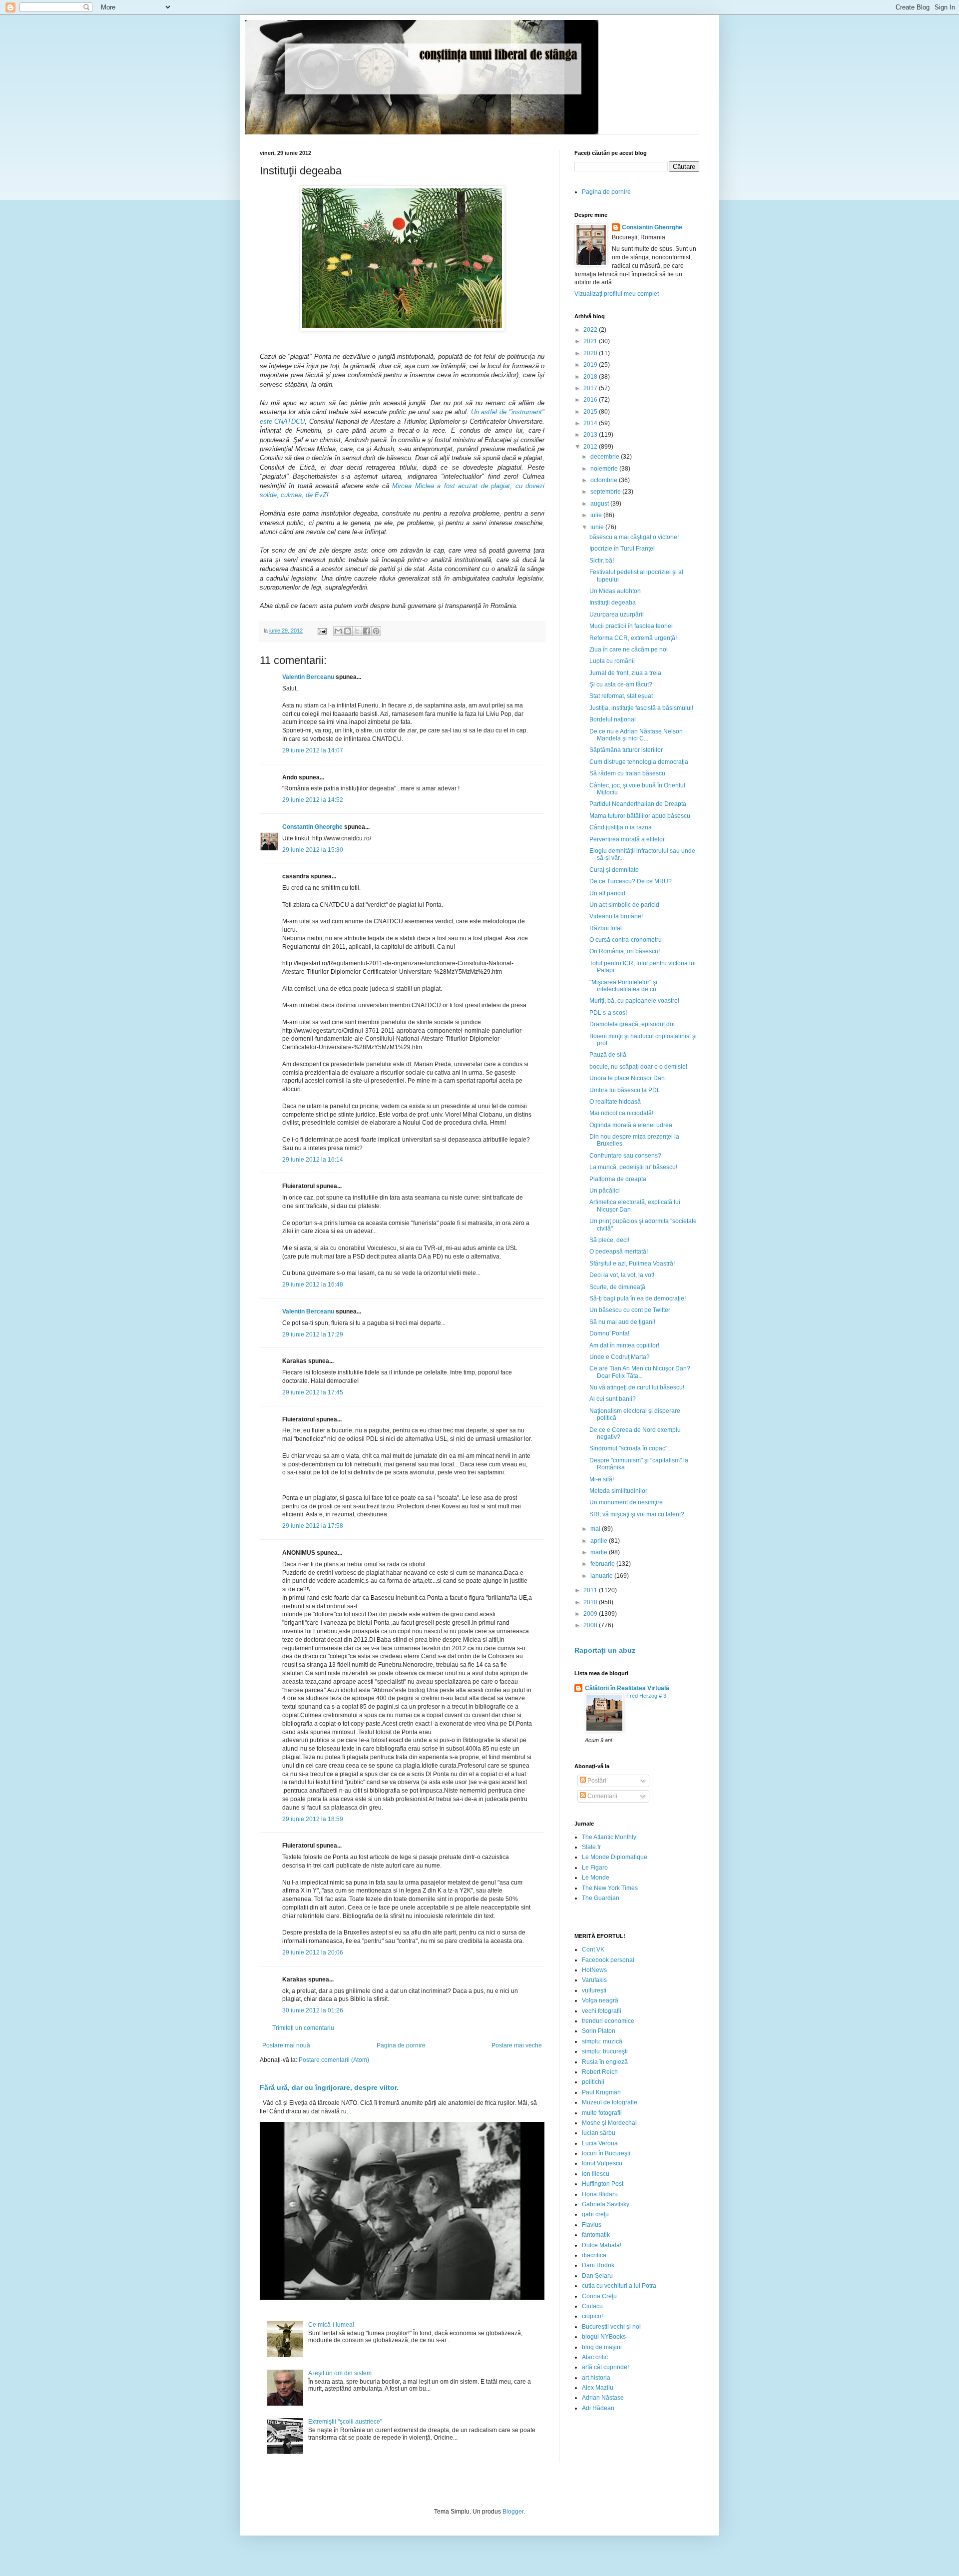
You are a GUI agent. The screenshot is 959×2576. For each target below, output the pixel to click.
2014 (591, 423)
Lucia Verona (600, 2143)
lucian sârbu (599, 2133)
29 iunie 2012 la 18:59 (313, 1819)
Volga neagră (600, 2000)
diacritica (594, 2255)
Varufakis (594, 1980)
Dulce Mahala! (602, 2245)
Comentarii (602, 1796)
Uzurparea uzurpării (617, 615)
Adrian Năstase (603, 2398)
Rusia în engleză (605, 2062)
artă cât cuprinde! (605, 2367)
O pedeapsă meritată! (619, 1252)
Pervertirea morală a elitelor (627, 839)
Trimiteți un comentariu (303, 2028)
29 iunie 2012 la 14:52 (313, 800)
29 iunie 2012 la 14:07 (313, 750)
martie (600, 1552)
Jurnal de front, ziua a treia (625, 673)
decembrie (606, 457)
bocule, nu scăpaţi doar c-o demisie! (638, 1067)
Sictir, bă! (602, 561)
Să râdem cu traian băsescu (627, 773)
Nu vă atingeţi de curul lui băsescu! (637, 1387)
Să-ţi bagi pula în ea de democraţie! (638, 1298)
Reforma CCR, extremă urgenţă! (633, 638)
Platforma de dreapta (618, 1179)
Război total (606, 928)
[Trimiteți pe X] (357, 631)
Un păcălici (605, 1191)
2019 (591, 365)
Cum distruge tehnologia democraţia (639, 762)
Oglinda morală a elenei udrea (631, 1125)
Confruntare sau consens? (625, 1156)
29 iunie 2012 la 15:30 (313, 850)
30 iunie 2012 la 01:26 (313, 2010)
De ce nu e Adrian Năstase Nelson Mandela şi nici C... (636, 735)
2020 (591, 353)
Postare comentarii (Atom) (334, 2060)
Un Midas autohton (615, 591)
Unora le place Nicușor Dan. (628, 1078)
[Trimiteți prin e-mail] (338, 631)
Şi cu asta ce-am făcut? (621, 684)
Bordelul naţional (613, 719)
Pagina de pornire (401, 2045)
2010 (591, 1602)
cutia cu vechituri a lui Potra (619, 2286)
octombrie (605, 480)
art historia (596, 2378)
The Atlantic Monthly (609, 1837)
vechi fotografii (602, 2011)
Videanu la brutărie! (616, 916)
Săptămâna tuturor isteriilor (626, 750)
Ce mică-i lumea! (331, 2325)
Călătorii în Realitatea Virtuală (627, 1688)
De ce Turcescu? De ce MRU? (631, 881)
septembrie (606, 492)
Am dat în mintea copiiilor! (624, 1345)
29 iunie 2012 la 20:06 (313, 1952)
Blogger (513, 2512)
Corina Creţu (599, 2296)
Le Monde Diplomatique (615, 1857)
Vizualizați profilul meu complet (617, 294)
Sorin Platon (599, 2031)
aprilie (600, 1541)
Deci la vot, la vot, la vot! (622, 1275)
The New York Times (610, 1888)
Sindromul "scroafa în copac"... (631, 1448)
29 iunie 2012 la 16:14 (313, 1160)
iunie (598, 527)
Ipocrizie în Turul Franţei (622, 549)
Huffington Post (603, 2184)
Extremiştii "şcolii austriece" (345, 2422)
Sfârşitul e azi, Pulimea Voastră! (632, 1264)
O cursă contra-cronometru (626, 940)
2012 (591, 447)
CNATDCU (289, 421)
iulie (597, 515)
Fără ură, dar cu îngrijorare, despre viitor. (329, 2087)
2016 (591, 400)
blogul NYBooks (604, 2337)
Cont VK (593, 1949)
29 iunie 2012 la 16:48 (313, 1285)
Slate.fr (591, 1847)
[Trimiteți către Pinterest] (376, 631)
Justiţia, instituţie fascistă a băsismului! (641, 708)
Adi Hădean (598, 2408)
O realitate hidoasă (615, 1102)
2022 (591, 330)
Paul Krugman (601, 2092)
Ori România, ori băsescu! (625, 951)
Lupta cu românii (612, 661)
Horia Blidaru (600, 2194)
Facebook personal (608, 1960)
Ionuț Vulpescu (602, 2163)
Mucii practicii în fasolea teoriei (631, 626)
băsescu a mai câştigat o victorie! (634, 537)
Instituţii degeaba (613, 603)
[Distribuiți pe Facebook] (367, 631)
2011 (591, 1590)
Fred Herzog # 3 (646, 1696)
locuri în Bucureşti (606, 2153)
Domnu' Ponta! (609, 1333)
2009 (591, 1614)
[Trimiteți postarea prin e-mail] (322, 631)
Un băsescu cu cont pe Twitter (630, 1310)
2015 (591, 412)
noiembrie (605, 469)
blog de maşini (602, 2347)
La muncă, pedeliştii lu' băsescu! (633, 1167)
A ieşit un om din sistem (340, 2373)
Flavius (592, 2225)
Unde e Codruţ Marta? (620, 1357)
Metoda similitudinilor (618, 1491)
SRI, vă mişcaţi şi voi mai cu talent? (637, 1514)
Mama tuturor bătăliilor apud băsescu (640, 816)
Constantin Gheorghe (312, 827)
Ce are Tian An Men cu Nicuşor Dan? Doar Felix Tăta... (640, 1372)
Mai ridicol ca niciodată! (621, 1113)
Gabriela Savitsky (606, 2204)
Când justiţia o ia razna (621, 827)
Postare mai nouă (286, 2045)
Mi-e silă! (602, 1479)
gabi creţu (595, 2214)
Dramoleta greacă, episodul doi (632, 1024)
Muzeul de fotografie (610, 2102)
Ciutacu (592, 2306)
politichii (593, 2082)
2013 (591, 435)
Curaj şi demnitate (614, 870)
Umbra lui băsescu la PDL (625, 1090)
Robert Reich (600, 2072)
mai (596, 1529)
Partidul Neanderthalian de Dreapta (638, 804)
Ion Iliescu (596, 2174)
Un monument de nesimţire (626, 1502)
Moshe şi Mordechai (609, 2123)
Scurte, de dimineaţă (617, 1287)
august (600, 504)
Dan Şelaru (597, 2276)
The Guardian (601, 1898)
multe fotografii (602, 2113)
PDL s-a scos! (608, 1013)
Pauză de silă (608, 1055)
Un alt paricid (607, 893)
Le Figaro (595, 1868)
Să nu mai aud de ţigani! (622, 1322)
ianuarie (602, 1576)
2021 (591, 341)
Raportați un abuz (605, 1650)
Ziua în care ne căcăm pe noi (629, 649)
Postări (596, 1781)
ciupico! (592, 2316)
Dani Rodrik (598, 2265)
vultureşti (594, 1990)
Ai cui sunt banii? (613, 1399)
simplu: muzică (602, 2041)
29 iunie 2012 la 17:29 (313, 1334)
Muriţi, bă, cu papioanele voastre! (634, 1001)
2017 (591, 388)
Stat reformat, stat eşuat (621, 696)
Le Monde (596, 1878)
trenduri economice (608, 2021)
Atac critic (595, 2357)
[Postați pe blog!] (348, 631)
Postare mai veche (517, 2045)
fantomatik (596, 2235)
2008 (591, 1625)
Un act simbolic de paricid (624, 905)
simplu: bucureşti (605, 2051)
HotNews (594, 1970)
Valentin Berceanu (308, 677)
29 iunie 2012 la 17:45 (313, 1392)
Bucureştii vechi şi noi (611, 2327)
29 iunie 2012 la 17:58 (313, 1526)
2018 (591, 377)
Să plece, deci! (609, 1240)
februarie (603, 1564)
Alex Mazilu (598, 2388)
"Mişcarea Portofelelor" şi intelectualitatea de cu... (625, 986)
